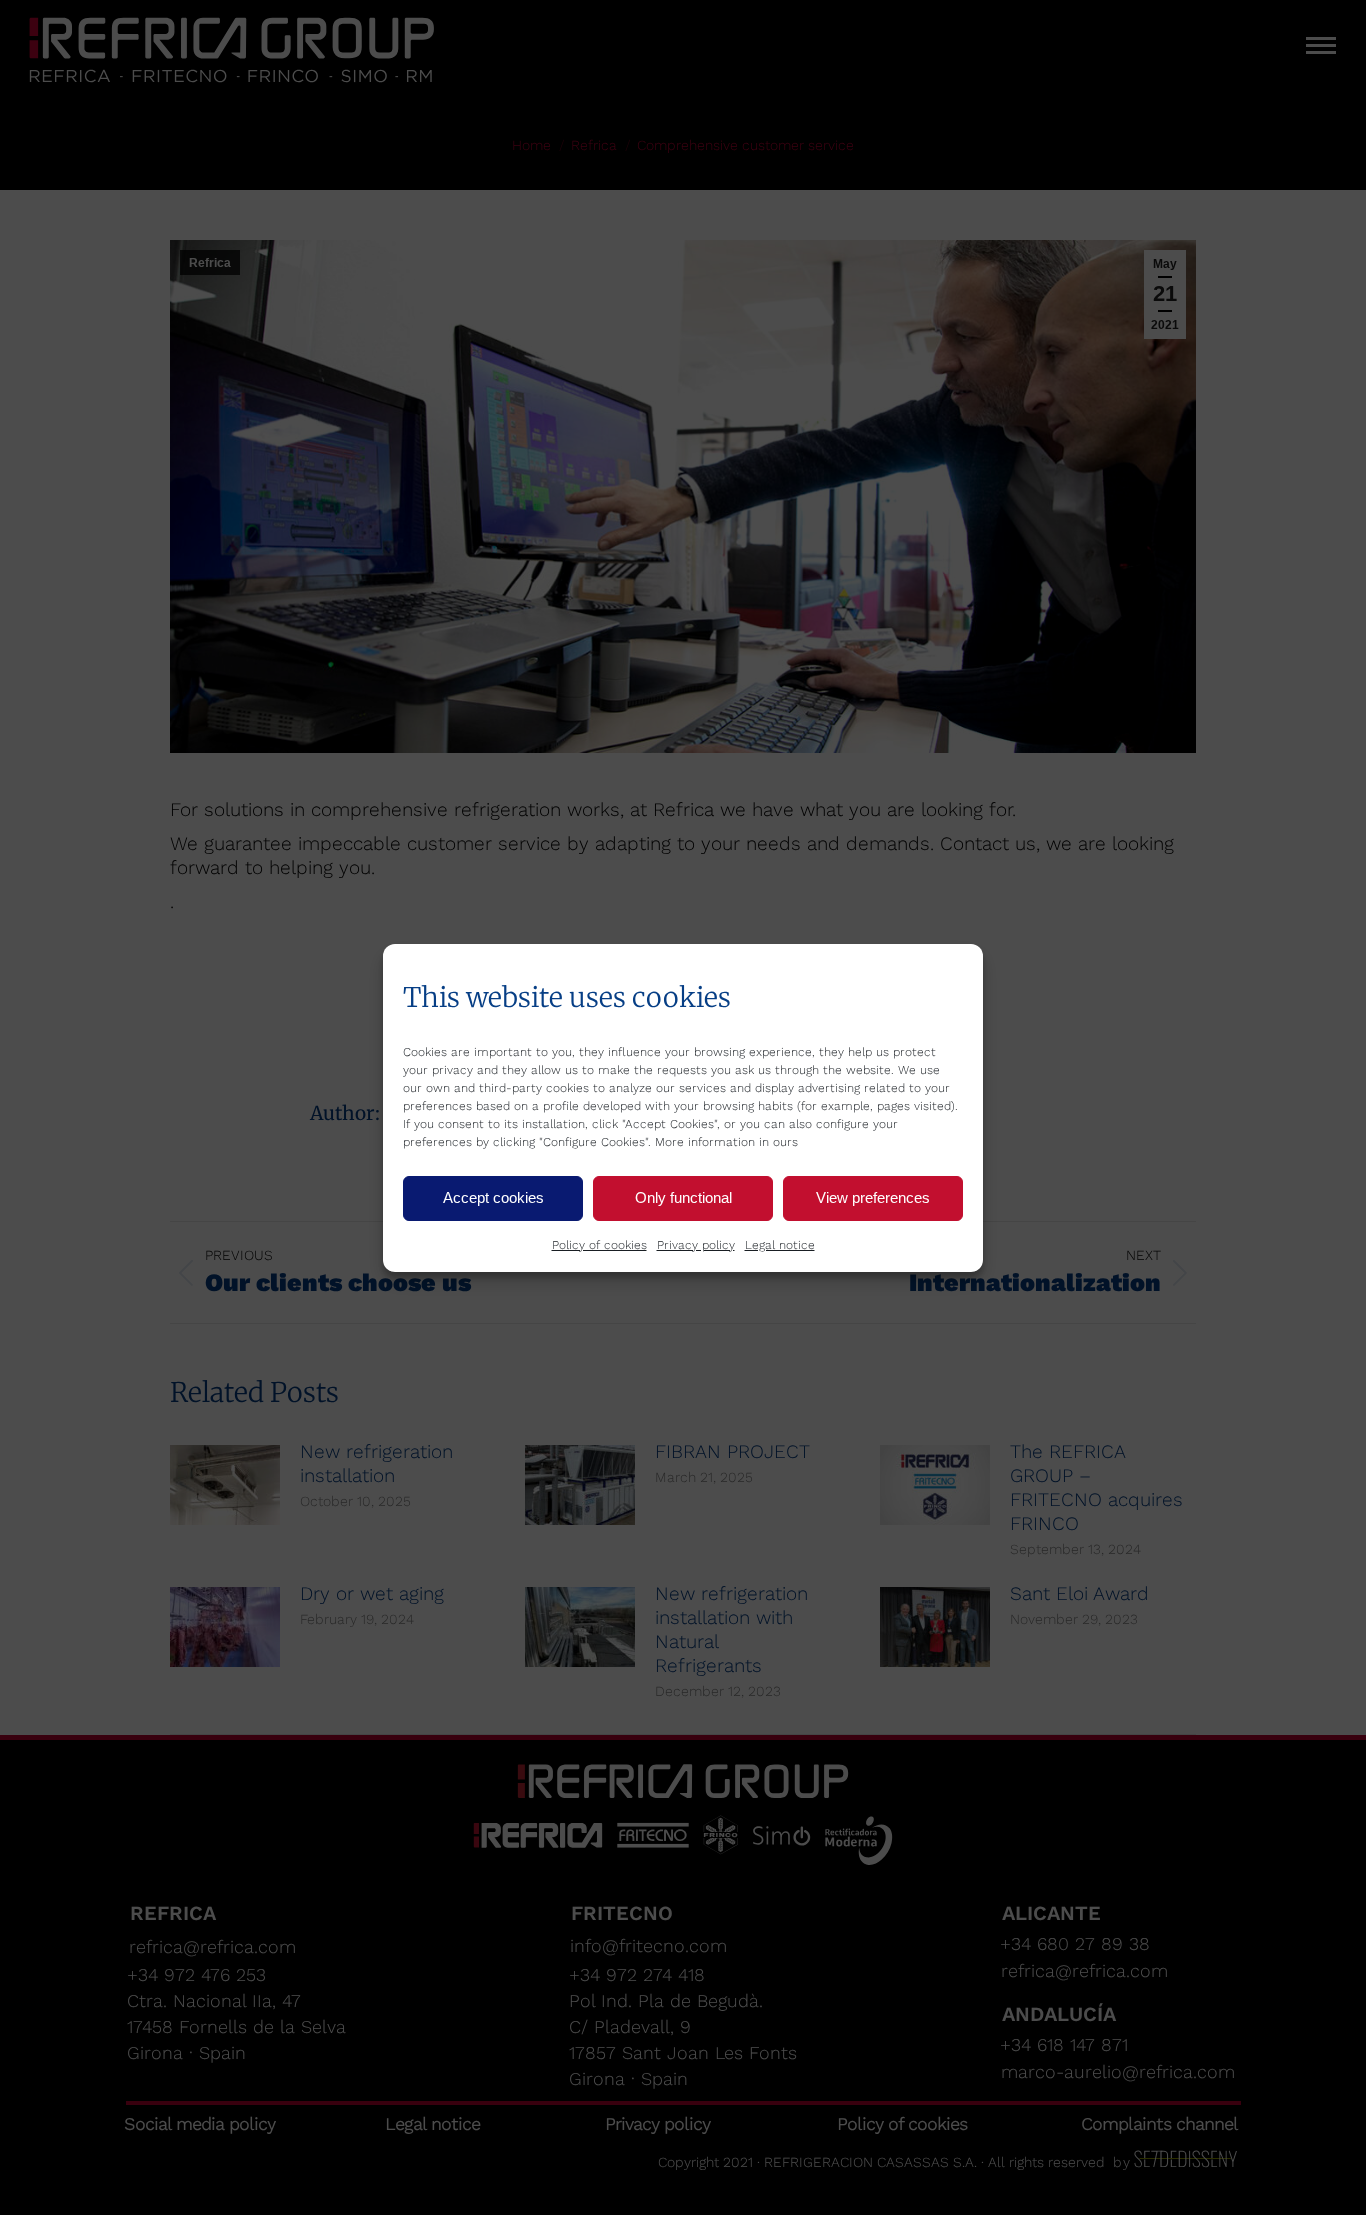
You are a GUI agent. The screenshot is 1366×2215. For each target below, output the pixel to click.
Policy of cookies (599, 1245)
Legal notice (780, 1245)
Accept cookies (493, 1197)
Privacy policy (696, 1245)
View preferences (873, 1197)
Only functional (683, 1197)
